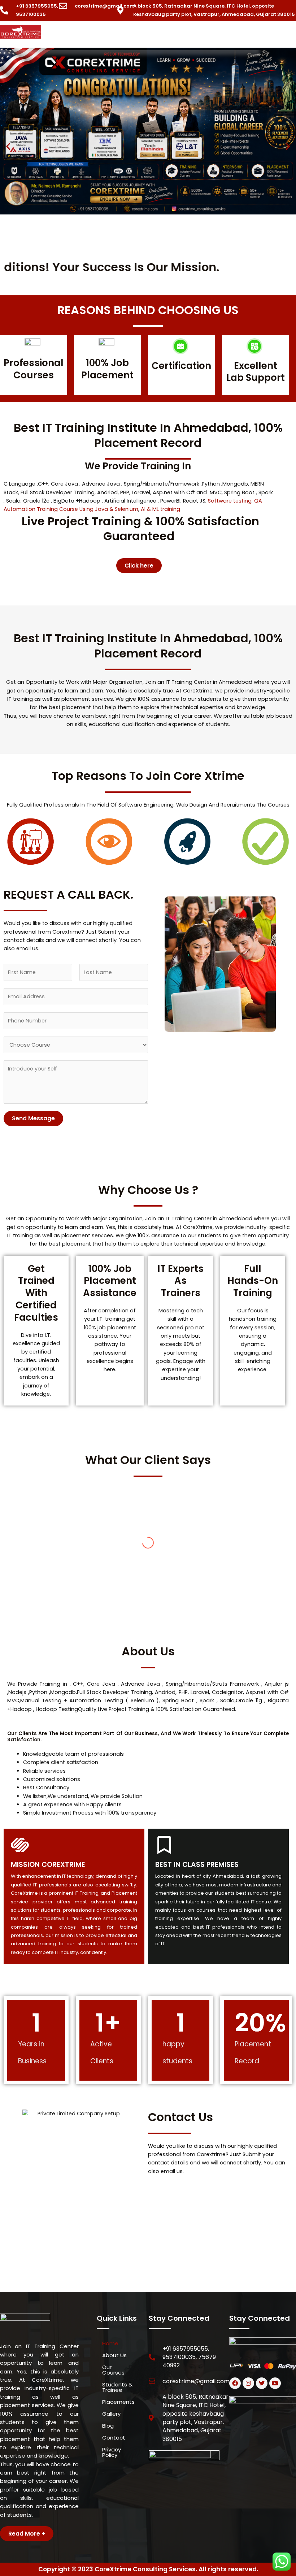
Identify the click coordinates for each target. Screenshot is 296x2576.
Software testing (230, 501)
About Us (114, 2355)
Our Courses (113, 2370)
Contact (114, 2438)
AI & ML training (160, 509)
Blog (108, 2426)
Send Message (33, 1118)
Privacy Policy (112, 2452)
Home (110, 2343)
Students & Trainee (117, 2387)
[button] (176, 35)
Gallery (111, 2414)
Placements (118, 2402)
